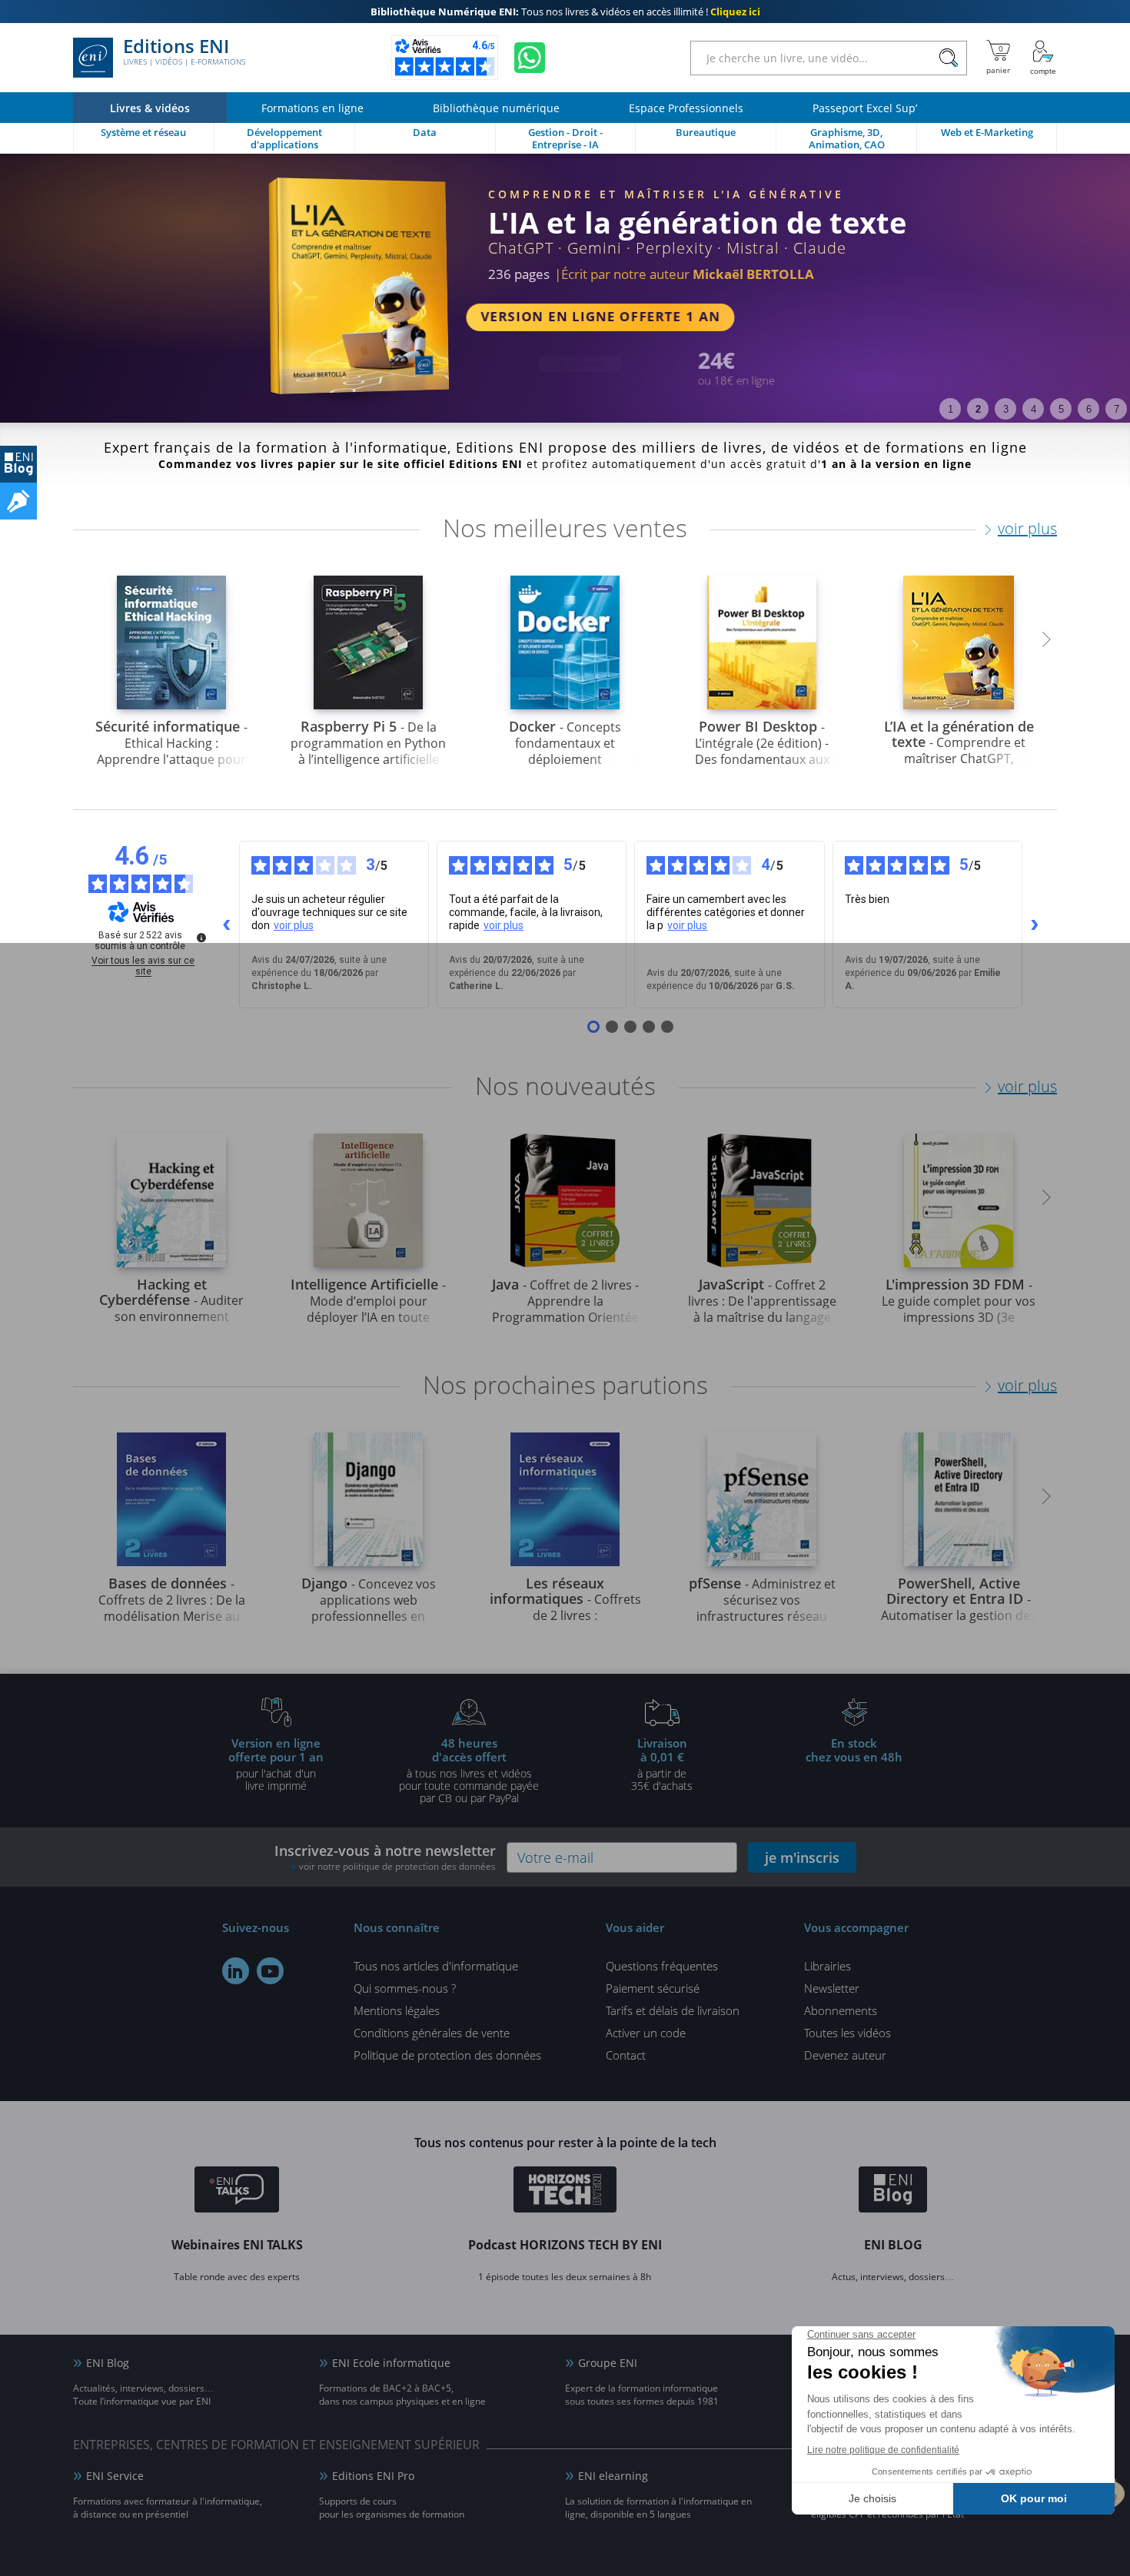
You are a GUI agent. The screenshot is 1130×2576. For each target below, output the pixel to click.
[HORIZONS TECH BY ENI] (565, 2192)
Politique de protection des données (447, 2055)
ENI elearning (613, 2476)
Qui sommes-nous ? (405, 1988)
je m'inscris (802, 1857)
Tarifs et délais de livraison (673, 2010)
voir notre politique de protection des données (397, 1866)
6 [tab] (1089, 409)
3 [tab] (1006, 409)
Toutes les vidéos (847, 2033)
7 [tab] (1117, 409)
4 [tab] (1034, 409)
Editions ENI (184, 52)
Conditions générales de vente (432, 2033)
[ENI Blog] (893, 2192)
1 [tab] (951, 409)
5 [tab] (1061, 409)
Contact (626, 2055)
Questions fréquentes (662, 1966)
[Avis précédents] (227, 925)
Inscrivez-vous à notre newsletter (385, 1857)
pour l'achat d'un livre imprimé (276, 1764)
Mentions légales (397, 2010)
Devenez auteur (845, 2055)
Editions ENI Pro (373, 2476)
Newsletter (832, 1988)
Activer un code (646, 2033)
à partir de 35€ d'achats (662, 1764)
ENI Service (115, 2476)
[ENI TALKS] (237, 2192)
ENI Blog (108, 2363)
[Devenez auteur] (18, 501)
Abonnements (841, 2010)
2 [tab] (978, 409)
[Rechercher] (948, 58)
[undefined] (201, 938)
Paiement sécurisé (653, 1988)
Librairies (828, 1966)
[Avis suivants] (1035, 925)
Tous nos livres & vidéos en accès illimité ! (565, 12)
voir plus (1027, 528)
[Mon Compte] (1043, 58)
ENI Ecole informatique (391, 2363)
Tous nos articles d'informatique (436, 1966)
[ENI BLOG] (18, 464)
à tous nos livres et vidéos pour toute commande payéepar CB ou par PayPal (469, 1770)
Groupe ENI (608, 2363)
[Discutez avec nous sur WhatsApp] (530, 58)
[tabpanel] (565, 288)
